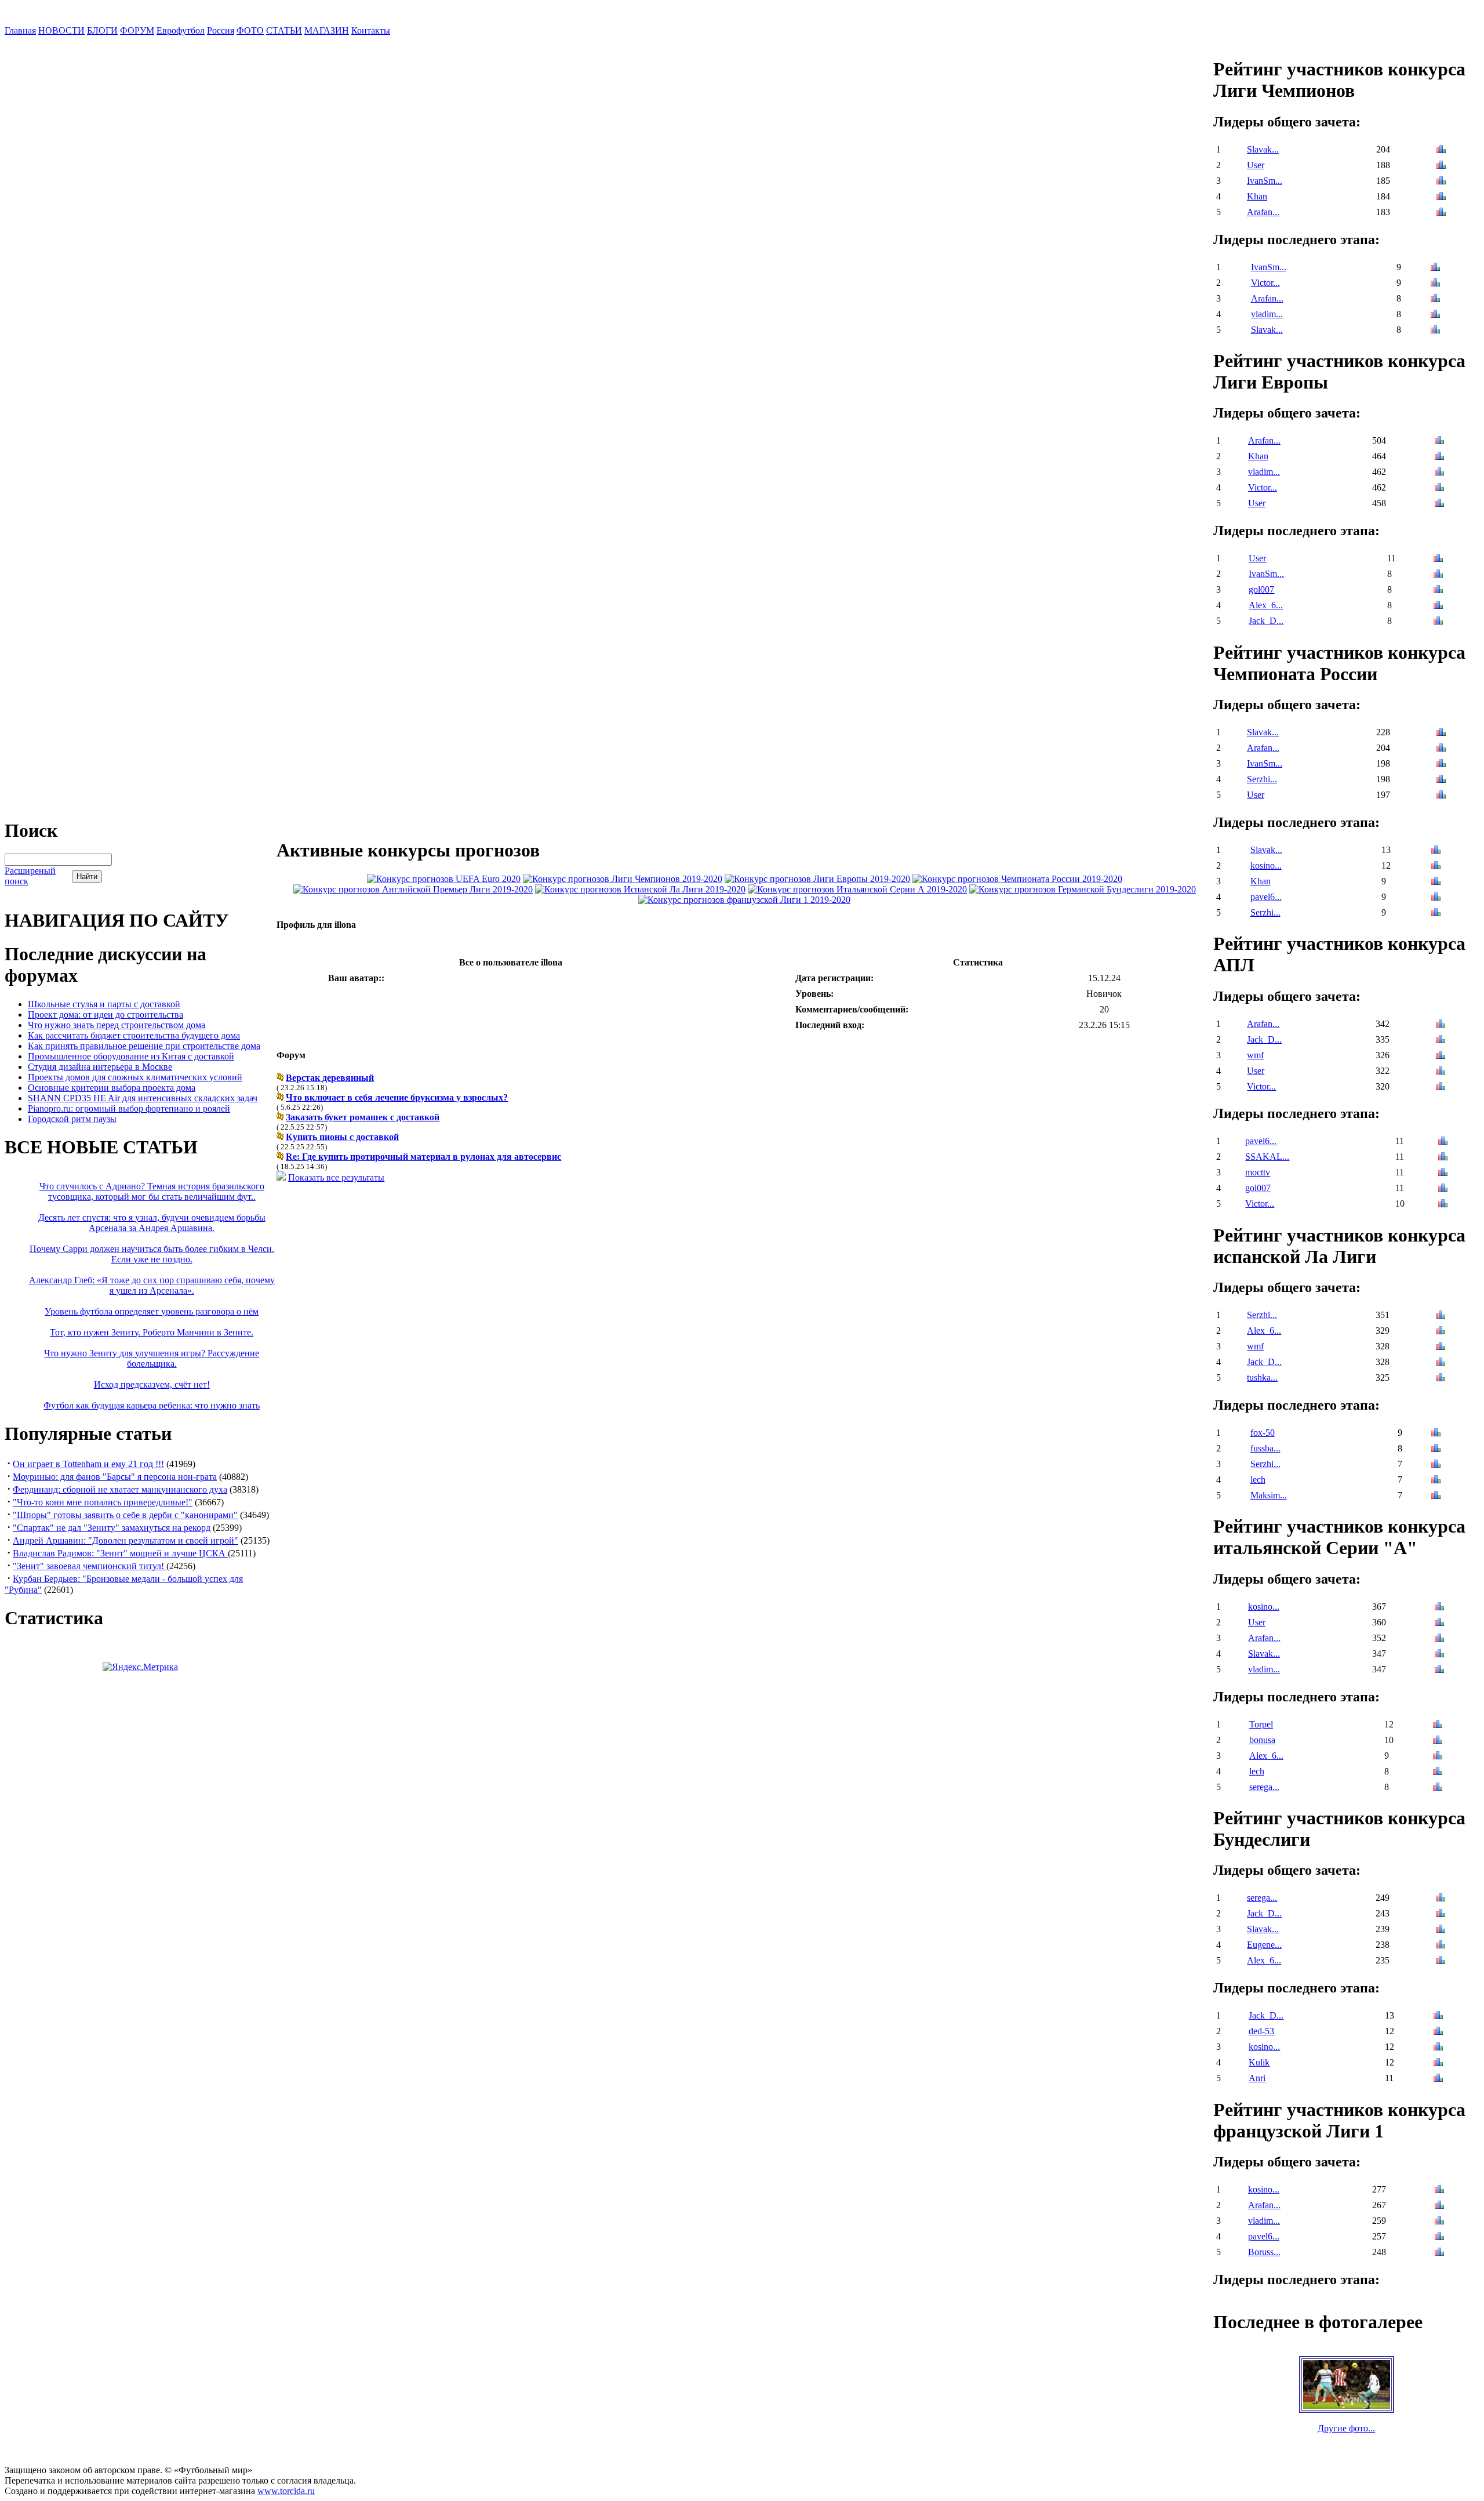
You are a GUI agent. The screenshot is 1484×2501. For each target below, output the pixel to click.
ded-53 (1261, 2031)
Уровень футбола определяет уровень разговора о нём (152, 1311)
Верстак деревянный (330, 1078)
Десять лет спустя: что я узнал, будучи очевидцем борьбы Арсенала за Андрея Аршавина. (152, 1223)
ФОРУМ (137, 30)
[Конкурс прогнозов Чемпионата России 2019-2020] (1017, 879)
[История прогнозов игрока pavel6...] (1436, 898)
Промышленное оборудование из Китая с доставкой (131, 1056)
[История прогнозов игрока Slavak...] (1441, 150)
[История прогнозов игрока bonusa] (1438, 1741)
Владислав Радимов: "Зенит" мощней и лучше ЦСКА (120, 1553)
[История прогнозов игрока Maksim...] (1436, 1496)
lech (1258, 1480)
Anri (1257, 2078)
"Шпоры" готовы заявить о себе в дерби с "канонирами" (125, 1515)
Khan (1257, 196)
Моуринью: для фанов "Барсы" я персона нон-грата (115, 1477)
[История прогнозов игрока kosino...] (1436, 867)
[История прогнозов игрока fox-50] (1436, 1434)
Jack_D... (1266, 621)
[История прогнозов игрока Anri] (1438, 2079)
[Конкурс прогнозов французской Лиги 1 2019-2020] (744, 900)
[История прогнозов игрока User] (1441, 166)
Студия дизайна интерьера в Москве (100, 1067)
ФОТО (250, 30)
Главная (20, 30)
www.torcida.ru (286, 2491)
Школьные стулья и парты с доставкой (104, 1004)
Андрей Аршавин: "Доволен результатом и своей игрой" (126, 1540)
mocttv (1258, 1172)
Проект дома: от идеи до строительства (106, 1014)
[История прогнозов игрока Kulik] (1438, 2063)
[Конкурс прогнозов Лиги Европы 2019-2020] (817, 879)
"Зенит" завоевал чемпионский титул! (90, 1566)
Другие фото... (1346, 2428)
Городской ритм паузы (72, 1119)
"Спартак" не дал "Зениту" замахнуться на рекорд (112, 1528)
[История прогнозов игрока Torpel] (1438, 1725)
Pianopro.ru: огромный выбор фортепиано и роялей (129, 1108)
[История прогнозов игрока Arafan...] (1441, 213)
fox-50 (1263, 1433)
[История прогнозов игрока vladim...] (1435, 315)
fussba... (1265, 1448)
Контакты (371, 30)
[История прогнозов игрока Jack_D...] (1438, 622)
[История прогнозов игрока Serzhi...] (1441, 780)
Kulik (1259, 2062)
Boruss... (1264, 2252)
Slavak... (1263, 149)
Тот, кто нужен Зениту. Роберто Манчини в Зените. (152, 1332)
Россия (221, 30)
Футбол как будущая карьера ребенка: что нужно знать (152, 1405)
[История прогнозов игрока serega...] (1438, 1788)
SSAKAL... (1267, 1157)
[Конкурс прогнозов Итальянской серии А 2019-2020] (857, 889)
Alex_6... (1266, 605)
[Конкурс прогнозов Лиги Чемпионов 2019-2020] (623, 879)
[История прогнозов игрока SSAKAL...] (1443, 1158)
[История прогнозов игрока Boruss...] (1439, 2253)
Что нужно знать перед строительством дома (117, 1025)
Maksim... (1269, 1495)
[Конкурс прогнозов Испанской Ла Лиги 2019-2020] (640, 889)
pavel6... (1266, 897)
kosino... (1266, 865)
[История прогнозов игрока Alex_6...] (1438, 606)
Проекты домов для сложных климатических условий (135, 1077)
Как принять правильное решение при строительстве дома (144, 1046)
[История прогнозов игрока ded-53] (1438, 2032)
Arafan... (1263, 212)
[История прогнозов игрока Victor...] (1435, 284)
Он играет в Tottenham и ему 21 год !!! (88, 1464)
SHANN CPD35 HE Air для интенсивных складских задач (143, 1098)
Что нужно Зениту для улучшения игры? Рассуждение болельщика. (152, 1358)
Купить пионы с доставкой (342, 1137)
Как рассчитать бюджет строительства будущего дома (134, 1035)
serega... (1264, 1787)
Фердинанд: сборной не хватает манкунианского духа (120, 1489)
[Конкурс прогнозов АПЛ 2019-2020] (413, 889)
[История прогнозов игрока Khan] (1441, 197)
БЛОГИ (102, 30)
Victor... (1265, 283)
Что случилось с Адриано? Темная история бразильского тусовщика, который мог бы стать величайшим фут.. (152, 1191)
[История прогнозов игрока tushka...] (1441, 1379)
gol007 (1261, 589)
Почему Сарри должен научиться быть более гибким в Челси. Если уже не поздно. (152, 1254)
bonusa (1262, 1740)
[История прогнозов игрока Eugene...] (1441, 1946)
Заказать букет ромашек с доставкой (363, 1117)
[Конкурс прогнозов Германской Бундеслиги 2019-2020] (1083, 889)
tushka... (1262, 1377)
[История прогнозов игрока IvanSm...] (1441, 182)
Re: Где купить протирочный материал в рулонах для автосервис (423, 1157)
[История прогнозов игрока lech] (1436, 1481)
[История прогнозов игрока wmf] (1441, 1056)
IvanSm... (1265, 181)
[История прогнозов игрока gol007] (1438, 591)
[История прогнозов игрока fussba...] (1436, 1449)
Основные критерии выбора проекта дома (112, 1088)
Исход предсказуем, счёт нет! (152, 1384)
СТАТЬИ (284, 30)
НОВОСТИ (61, 30)
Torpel (1261, 1724)
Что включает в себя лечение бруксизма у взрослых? (397, 1097)
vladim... (1267, 314)
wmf (1255, 1055)
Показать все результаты (336, 1177)
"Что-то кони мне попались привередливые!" (103, 1502)
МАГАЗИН (327, 30)
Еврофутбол (181, 30)
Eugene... (1264, 1945)
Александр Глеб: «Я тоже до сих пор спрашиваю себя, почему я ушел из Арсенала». (152, 1285)
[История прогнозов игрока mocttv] (1443, 1173)
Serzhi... (1262, 779)
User (1256, 165)
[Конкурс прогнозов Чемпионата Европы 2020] (444, 879)
